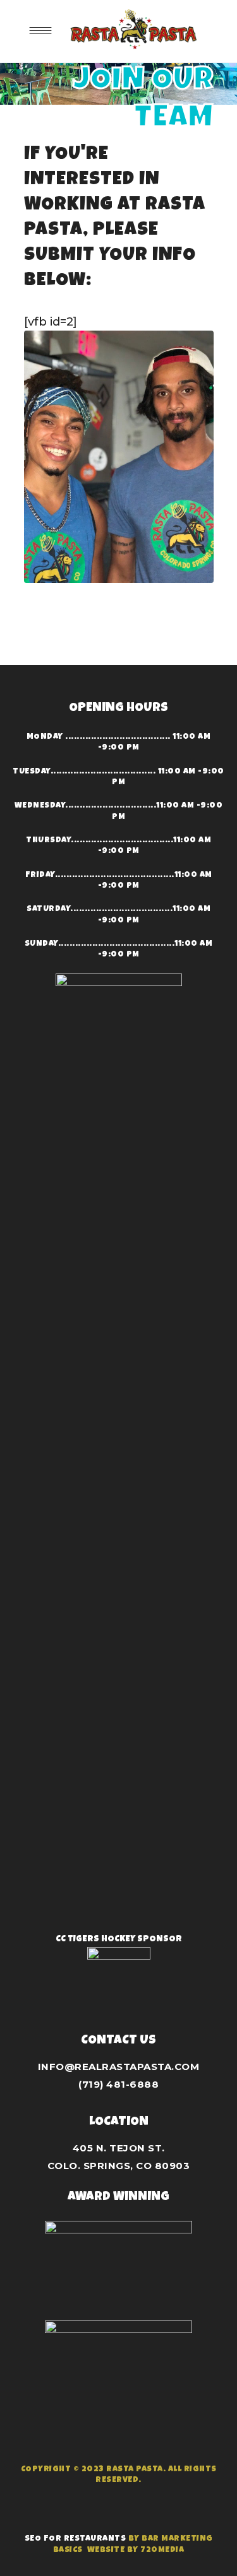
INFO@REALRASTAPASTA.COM (119, 2067)
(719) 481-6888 (118, 2084)
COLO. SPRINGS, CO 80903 (119, 2166)
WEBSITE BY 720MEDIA (136, 2550)
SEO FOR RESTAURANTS (76, 2539)
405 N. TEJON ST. (119, 2148)
